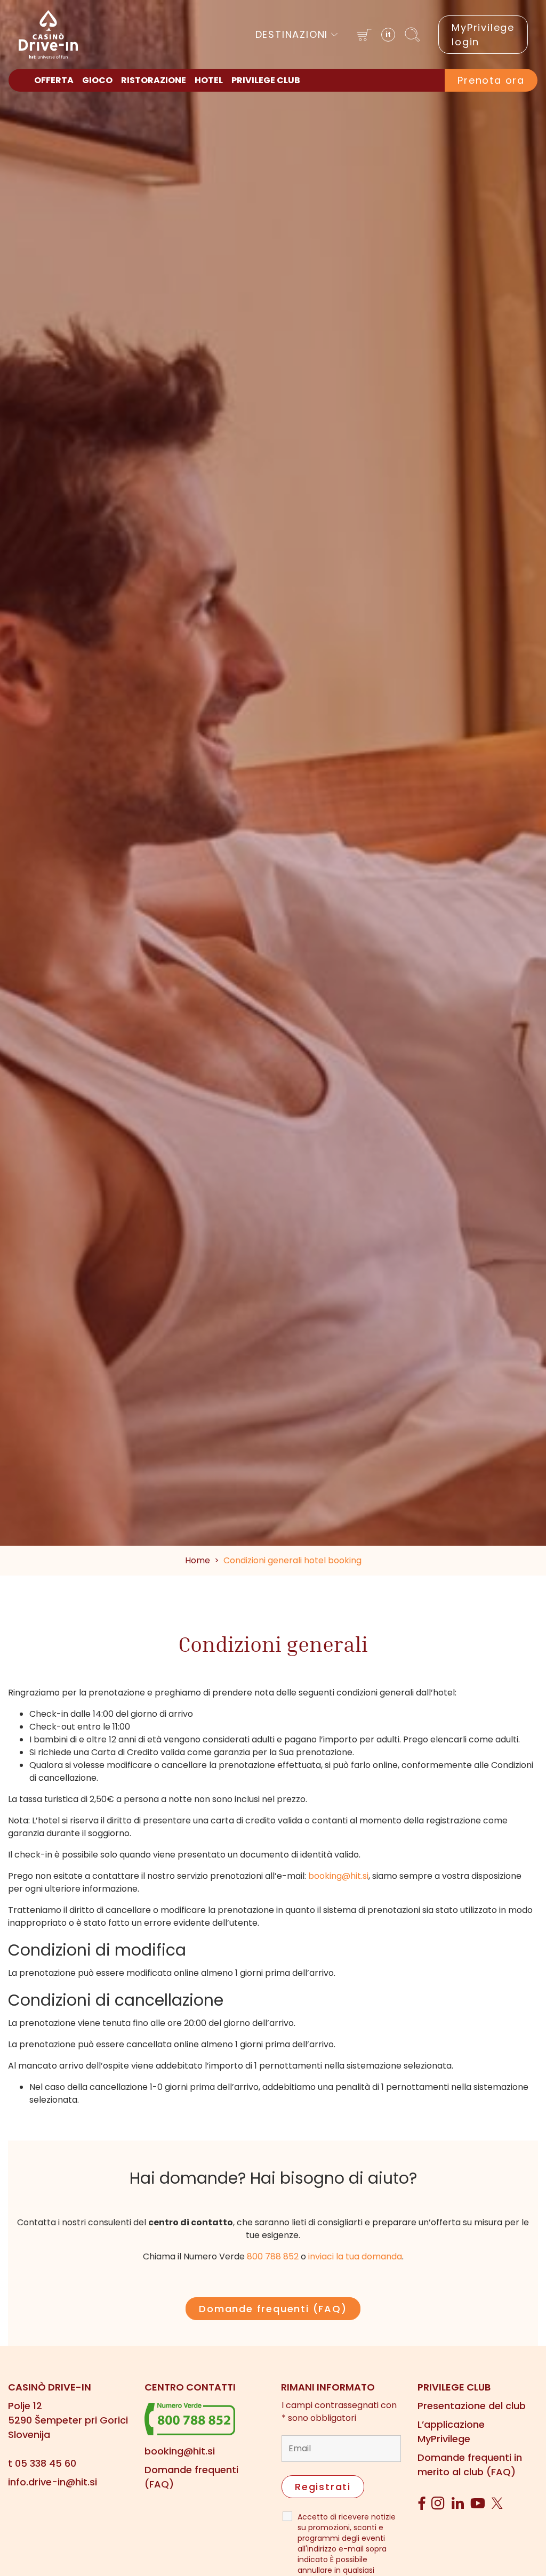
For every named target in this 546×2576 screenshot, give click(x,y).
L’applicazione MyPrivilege (451, 2432)
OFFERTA (54, 80)
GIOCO (97, 80)
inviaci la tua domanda (355, 2256)
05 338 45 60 (46, 2463)
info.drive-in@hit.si (53, 2482)
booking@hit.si (338, 1876)
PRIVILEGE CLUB (266, 80)
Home (198, 1560)
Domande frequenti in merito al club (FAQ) (470, 2465)
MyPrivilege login (483, 35)
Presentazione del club (472, 2406)
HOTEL (209, 80)
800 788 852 (273, 2256)
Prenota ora (491, 80)
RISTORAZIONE (154, 80)
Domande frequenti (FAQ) (273, 2309)
